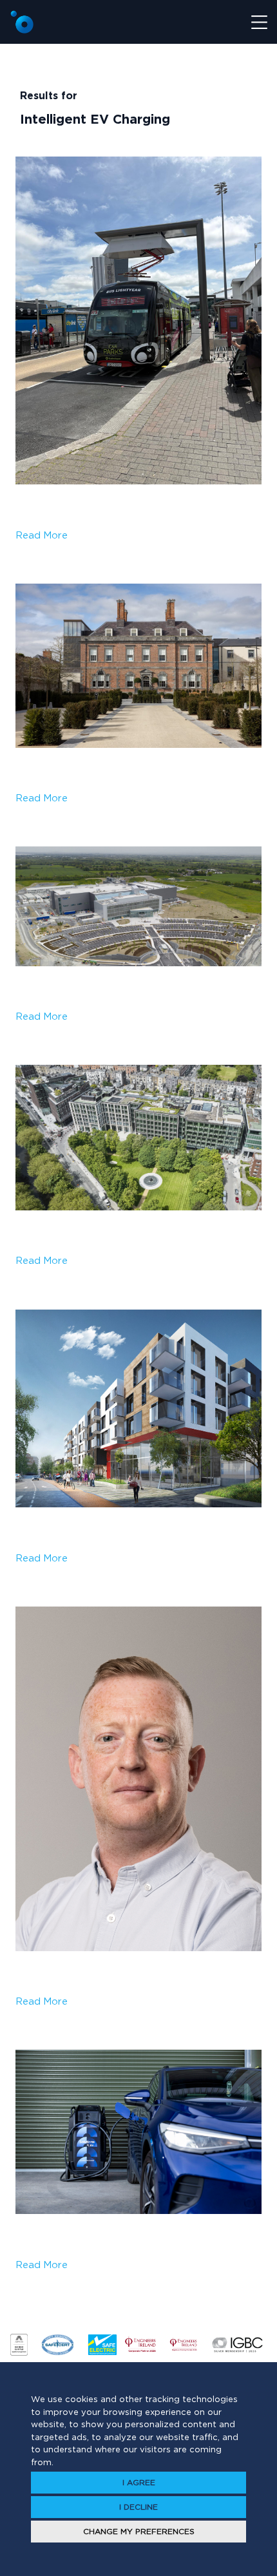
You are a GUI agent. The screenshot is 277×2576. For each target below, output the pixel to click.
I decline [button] (138, 2507)
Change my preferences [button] (139, 2531)
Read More (42, 535)
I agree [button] (139, 2482)
